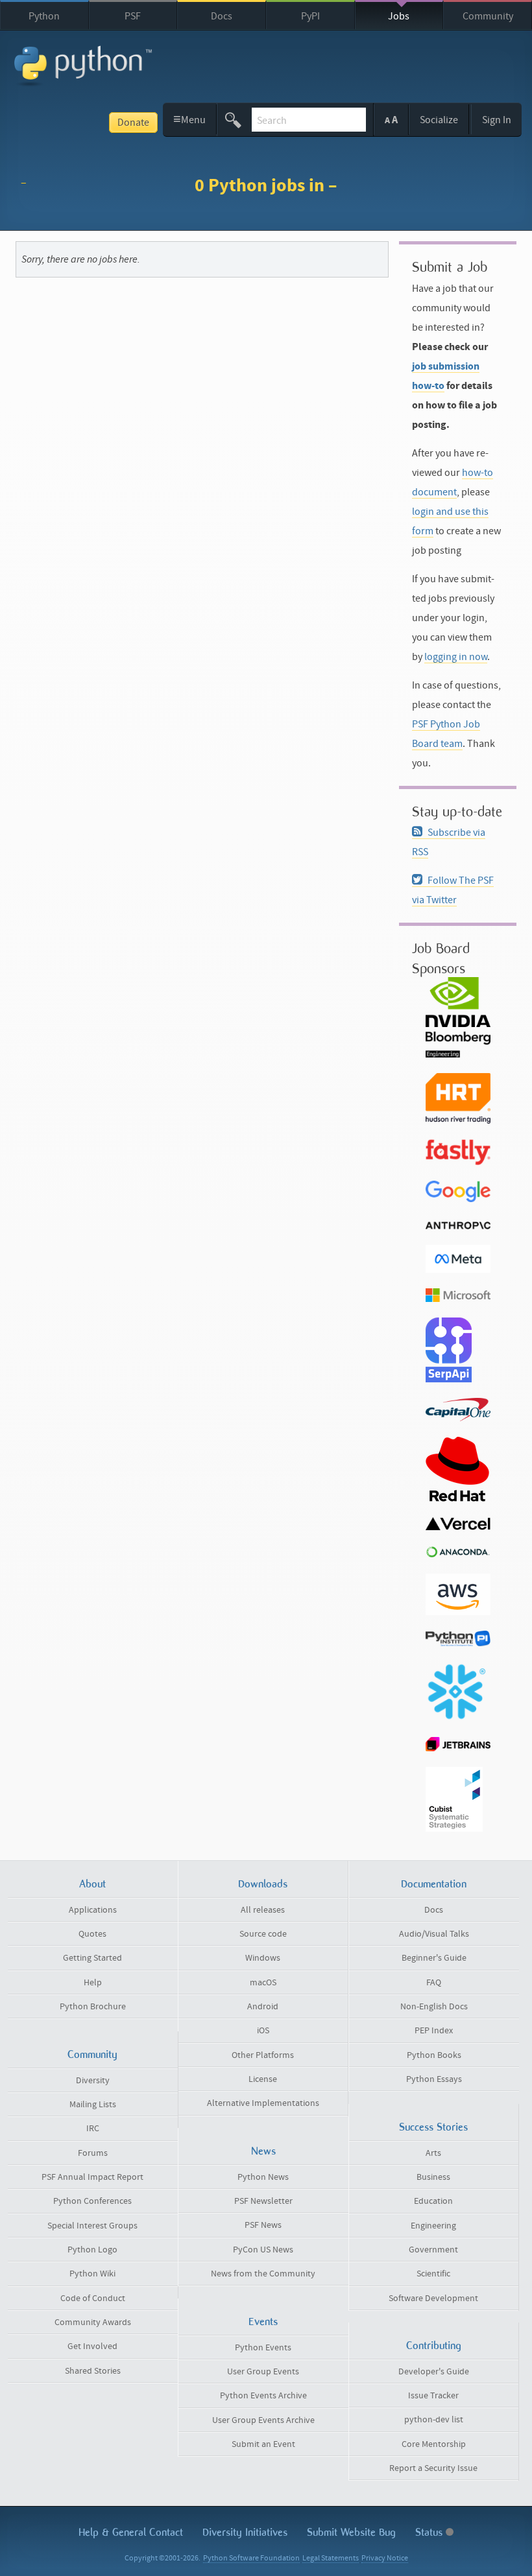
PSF (133, 16)
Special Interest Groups (92, 2226)
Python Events (263, 2348)
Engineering (433, 2226)
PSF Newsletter (263, 2201)
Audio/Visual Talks (434, 1934)
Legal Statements (331, 2558)
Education (433, 2201)
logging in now (456, 657)
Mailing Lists (93, 2105)
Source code (263, 1934)
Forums (93, 2153)
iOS (263, 2031)
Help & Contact (131, 2532)
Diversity (93, 2081)
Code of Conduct (93, 2298)
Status (430, 2532)
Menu (190, 119)
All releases (263, 1910)
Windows (263, 1958)
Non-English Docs (434, 2007)
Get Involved (92, 2346)
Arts (433, 2153)
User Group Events (263, 2372)
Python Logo (92, 2250)
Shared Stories (93, 2371)
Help (93, 1983)
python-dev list (434, 2420)
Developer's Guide (434, 2372)
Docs (222, 16)
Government (433, 2250)
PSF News (263, 2225)
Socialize (439, 120)
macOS (263, 1983)
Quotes (92, 1934)
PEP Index (434, 2031)
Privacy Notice (385, 2558)
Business (433, 2177)
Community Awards (93, 2322)
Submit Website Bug (351, 2532)
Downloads (263, 1884)
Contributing (434, 2346)
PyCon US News (263, 2250)
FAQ (434, 1983)
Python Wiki (92, 2274)
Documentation (434, 1884)
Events (263, 2322)
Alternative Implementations (263, 2103)
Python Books (434, 2055)
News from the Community (263, 2274)
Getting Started (92, 1958)
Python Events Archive (263, 2396)
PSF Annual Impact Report (92, 2177)
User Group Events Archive (263, 2420)
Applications (93, 1910)
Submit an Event (263, 2444)
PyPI (310, 16)
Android (263, 2007)
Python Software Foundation (251, 2558)
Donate (133, 123)
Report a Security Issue (433, 2468)
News (263, 2151)
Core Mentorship (434, 2444)
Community (488, 16)
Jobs (399, 16)
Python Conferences (92, 2201)
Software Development (433, 2298)
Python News (263, 2177)
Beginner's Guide (434, 1958)
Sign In (497, 120)
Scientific (433, 2274)
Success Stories (433, 2127)
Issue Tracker (433, 2396)
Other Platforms (263, 2055)
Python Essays (434, 2079)
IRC (93, 2129)
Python (44, 16)
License (263, 2079)
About (92, 1884)
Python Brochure (93, 2007)
